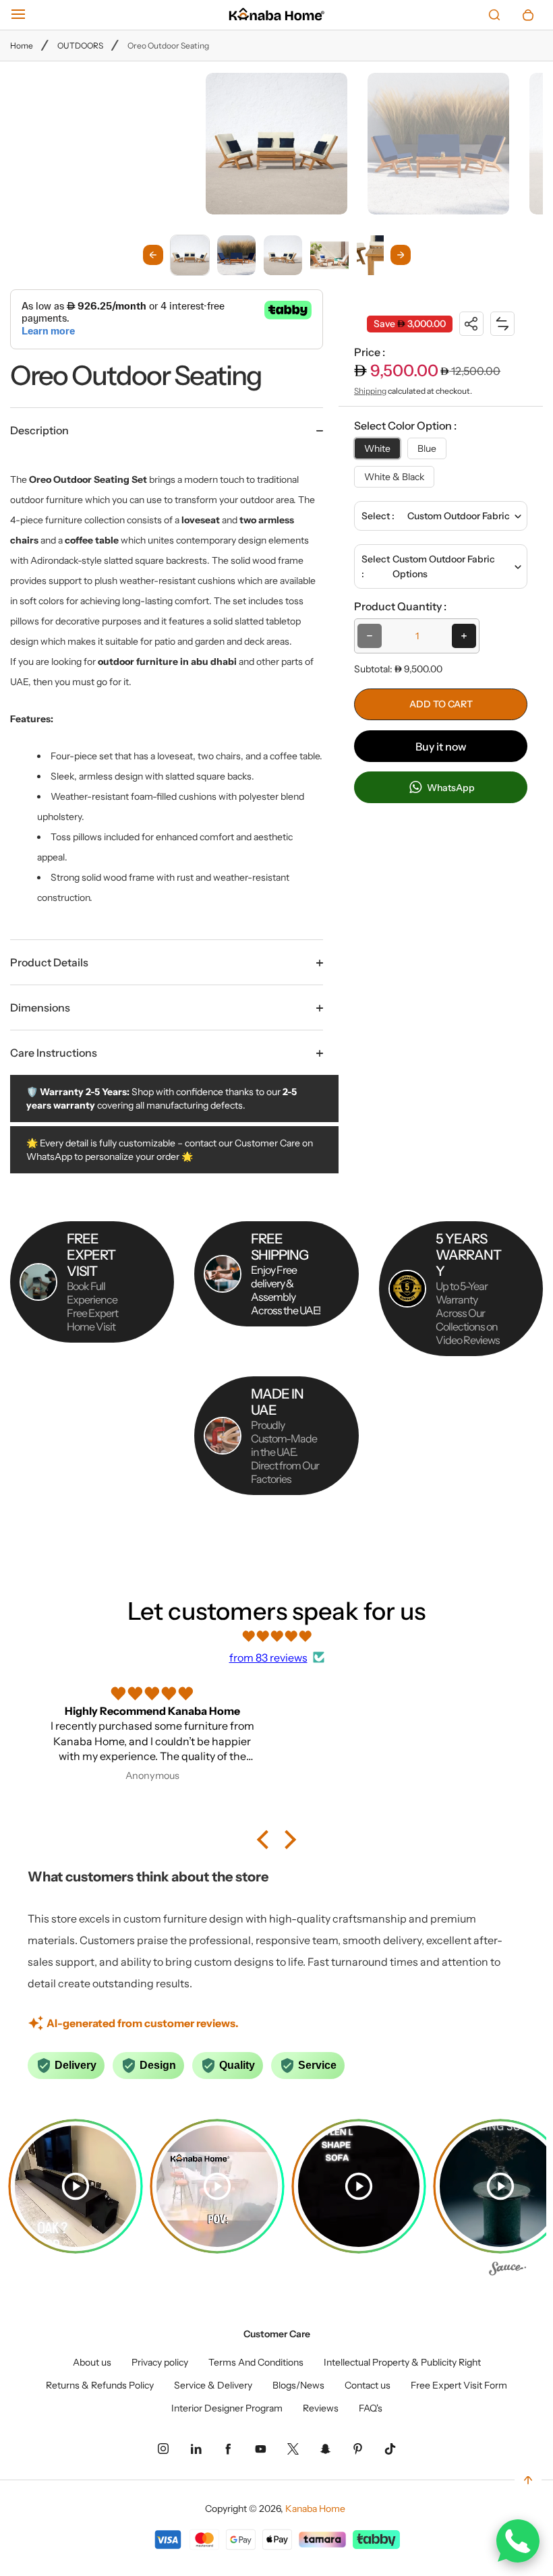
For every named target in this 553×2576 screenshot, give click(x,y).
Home (22, 46)
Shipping (370, 391)
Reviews (321, 2408)
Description (39, 430)
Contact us (368, 2385)
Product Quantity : (400, 606)
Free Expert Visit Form (459, 2385)
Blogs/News (298, 2385)
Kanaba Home (315, 2509)
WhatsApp (450, 788)
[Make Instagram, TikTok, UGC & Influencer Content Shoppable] (507, 2271)
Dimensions (40, 1007)
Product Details (49, 962)
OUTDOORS (80, 46)
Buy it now (441, 747)
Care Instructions (54, 1053)
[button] (190, 255)
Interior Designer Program (227, 2408)
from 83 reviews (268, 1658)
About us (92, 2362)
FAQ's (371, 2408)
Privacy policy (160, 2362)
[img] (276, 1636)
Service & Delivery (213, 2385)
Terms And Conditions (256, 2362)
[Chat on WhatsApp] (518, 2541)
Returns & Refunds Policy (100, 2385)
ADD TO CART (441, 704)
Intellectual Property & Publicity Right (402, 2362)
